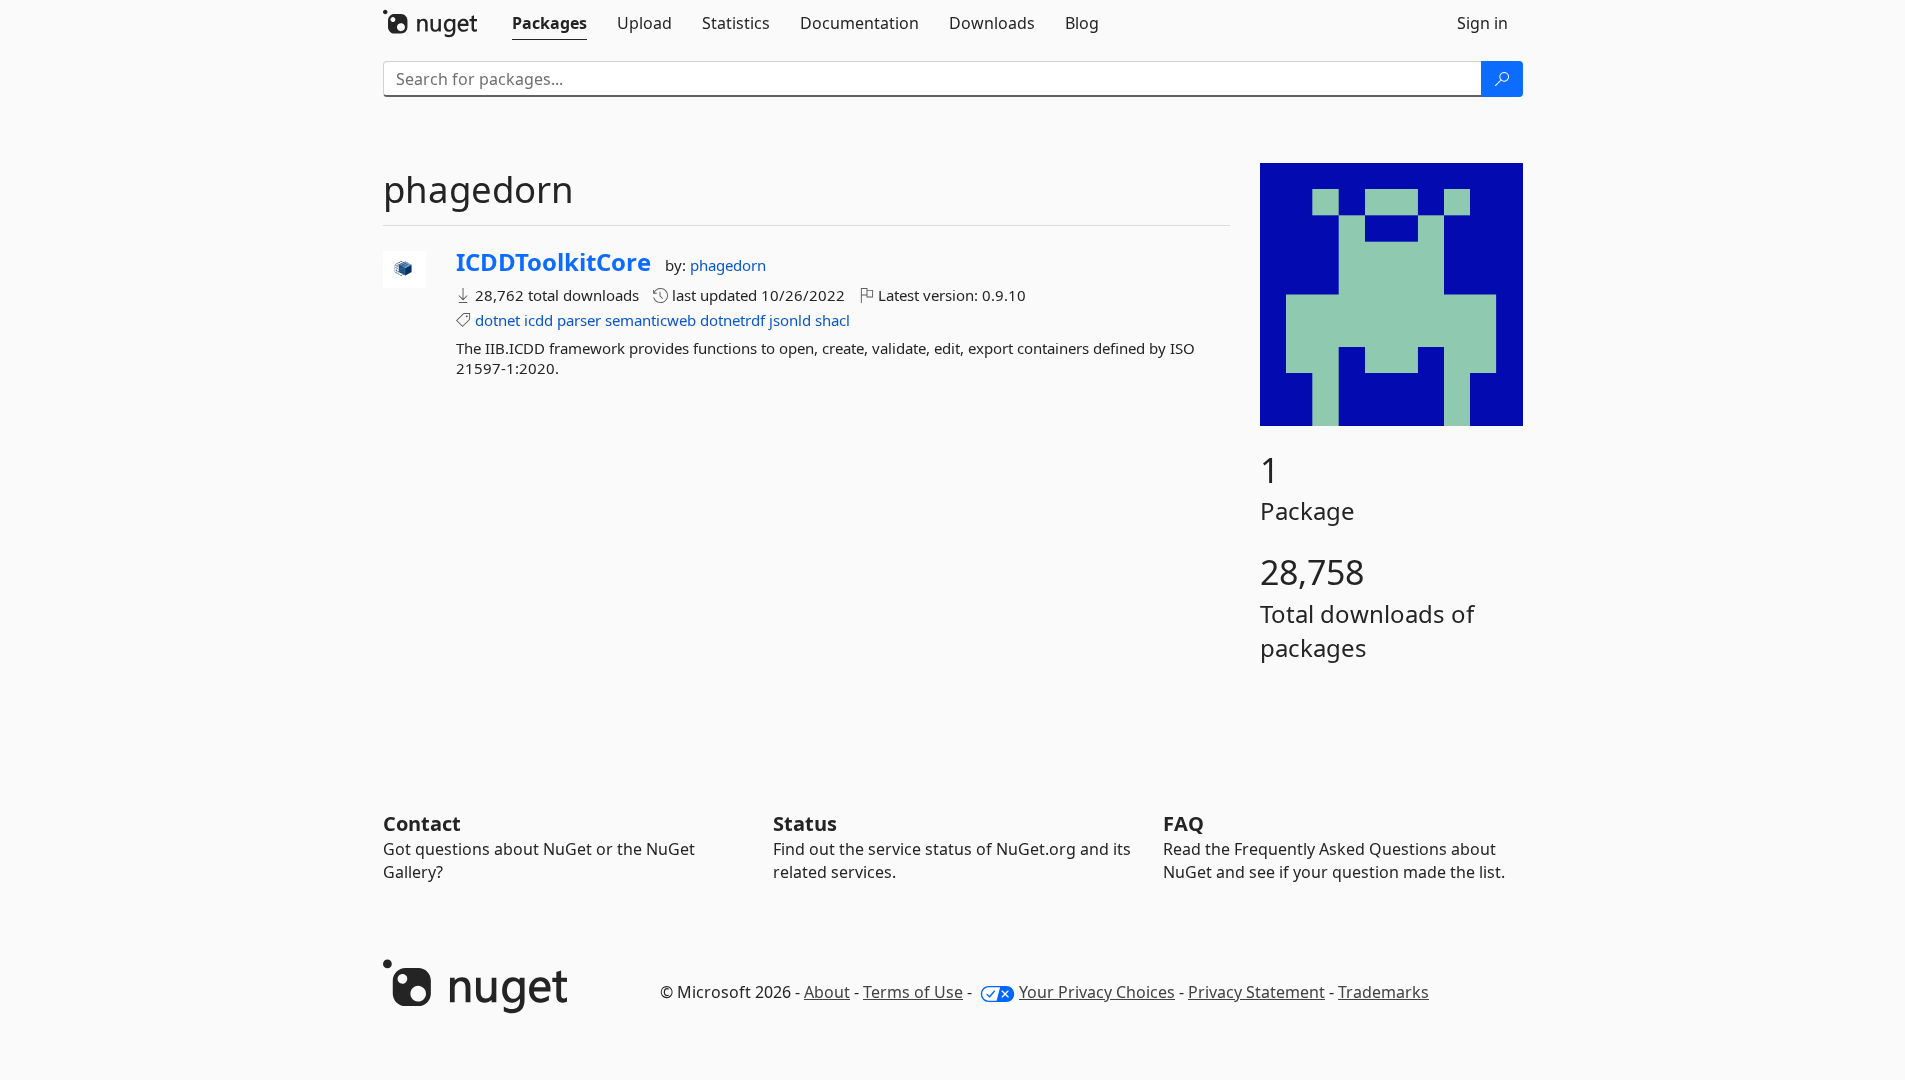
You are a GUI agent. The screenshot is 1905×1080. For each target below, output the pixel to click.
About (827, 992)
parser (579, 320)
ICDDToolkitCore (553, 262)
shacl (832, 320)
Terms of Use (913, 992)
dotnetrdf (732, 320)
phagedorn (728, 265)
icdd (538, 320)
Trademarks (1383, 992)
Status (805, 823)
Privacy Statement (1256, 992)
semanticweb (650, 320)
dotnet (497, 320)
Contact (422, 823)
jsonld (790, 320)
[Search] (1502, 79)
